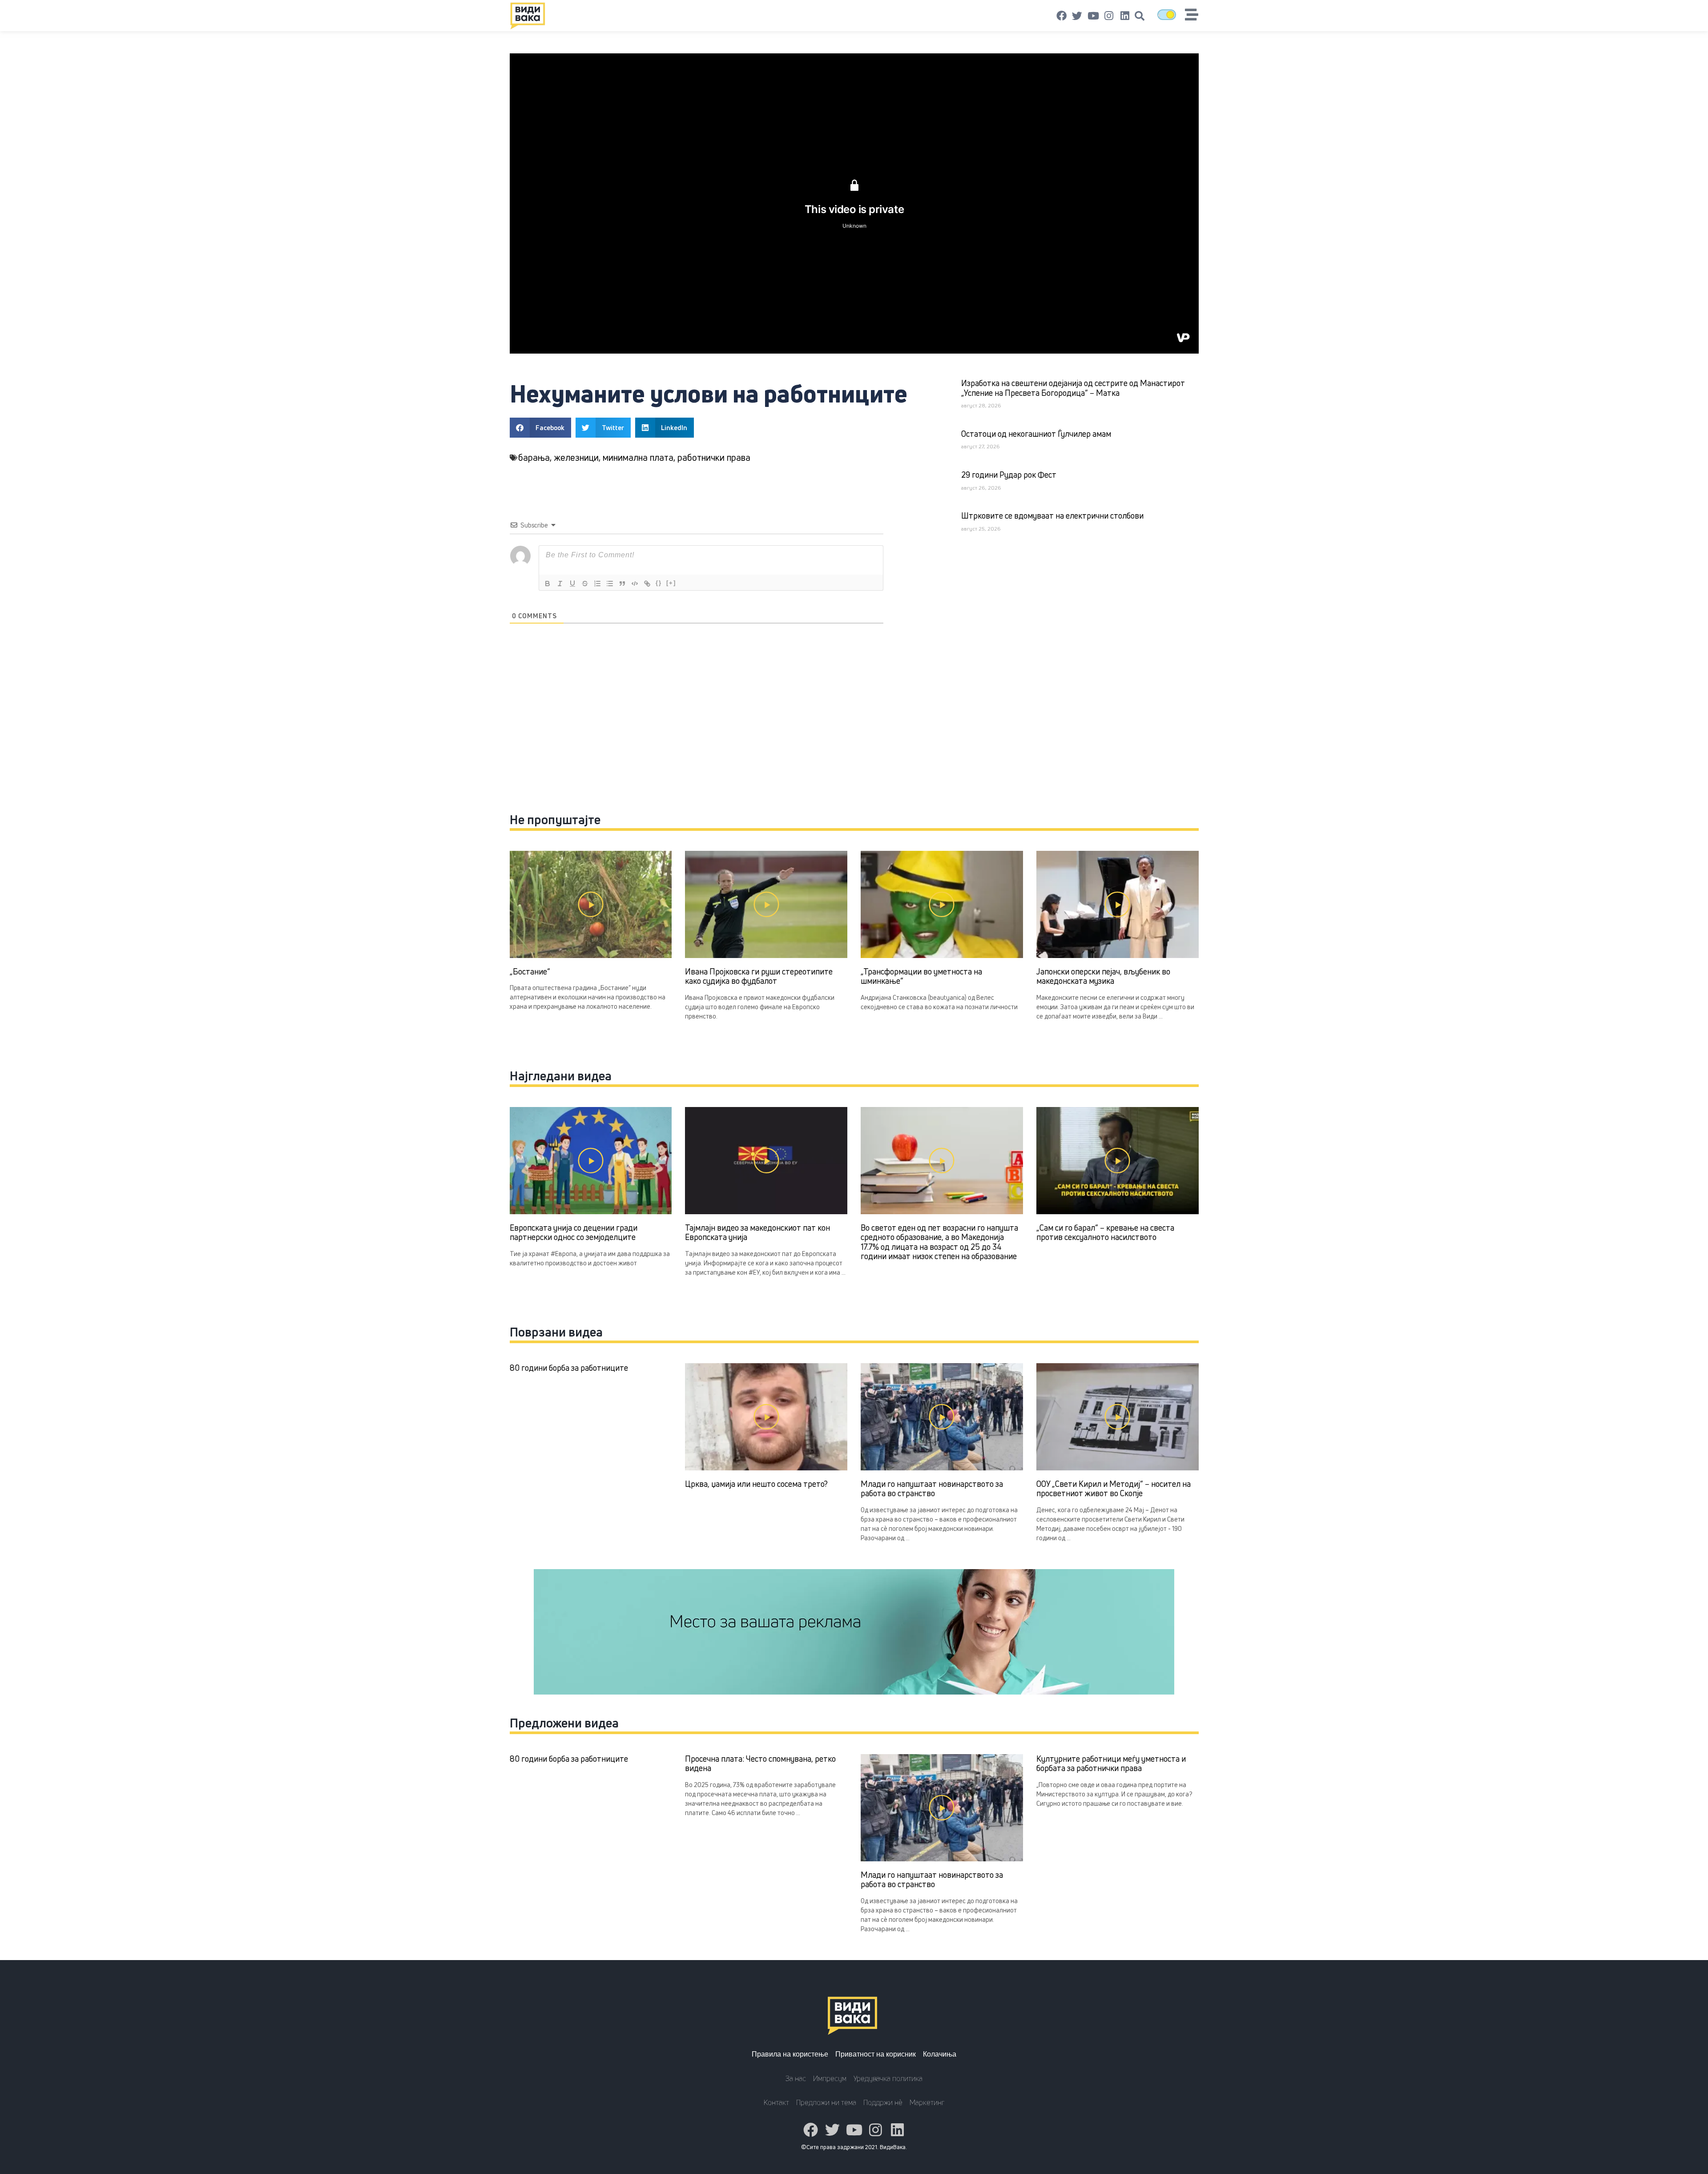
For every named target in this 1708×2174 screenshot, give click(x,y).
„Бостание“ (530, 971)
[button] (1140, 16)
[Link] (647, 584)
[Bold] (548, 584)
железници (576, 457)
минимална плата (638, 457)
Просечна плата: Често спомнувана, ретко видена (760, 1763)
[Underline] (572, 584)
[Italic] (560, 584)
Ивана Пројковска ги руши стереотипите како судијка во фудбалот (759, 976)
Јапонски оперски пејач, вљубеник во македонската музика (1103, 976)
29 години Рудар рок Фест (1009, 475)
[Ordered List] (597, 584)
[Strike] (585, 584)
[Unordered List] (610, 584)
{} (659, 583)
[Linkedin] (1125, 16)
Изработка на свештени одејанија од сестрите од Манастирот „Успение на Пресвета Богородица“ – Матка (1073, 388)
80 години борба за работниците (569, 1368)
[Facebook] (1062, 16)
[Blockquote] (622, 584)
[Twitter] (1077, 16)
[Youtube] (1093, 16)
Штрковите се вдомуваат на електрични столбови (1052, 515)
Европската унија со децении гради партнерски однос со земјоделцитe (574, 1232)
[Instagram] (1109, 16)
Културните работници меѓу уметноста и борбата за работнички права (1111, 1763)
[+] (671, 583)
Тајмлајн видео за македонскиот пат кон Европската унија (757, 1232)
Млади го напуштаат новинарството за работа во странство (932, 1489)
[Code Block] (635, 584)
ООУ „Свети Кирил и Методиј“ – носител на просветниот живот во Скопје (1114, 1489)
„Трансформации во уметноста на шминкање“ (921, 976)
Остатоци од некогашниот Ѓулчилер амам (1036, 434)
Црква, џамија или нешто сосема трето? (756, 1484)
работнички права (714, 457)
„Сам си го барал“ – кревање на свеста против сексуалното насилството (1105, 1232)
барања (534, 457)
